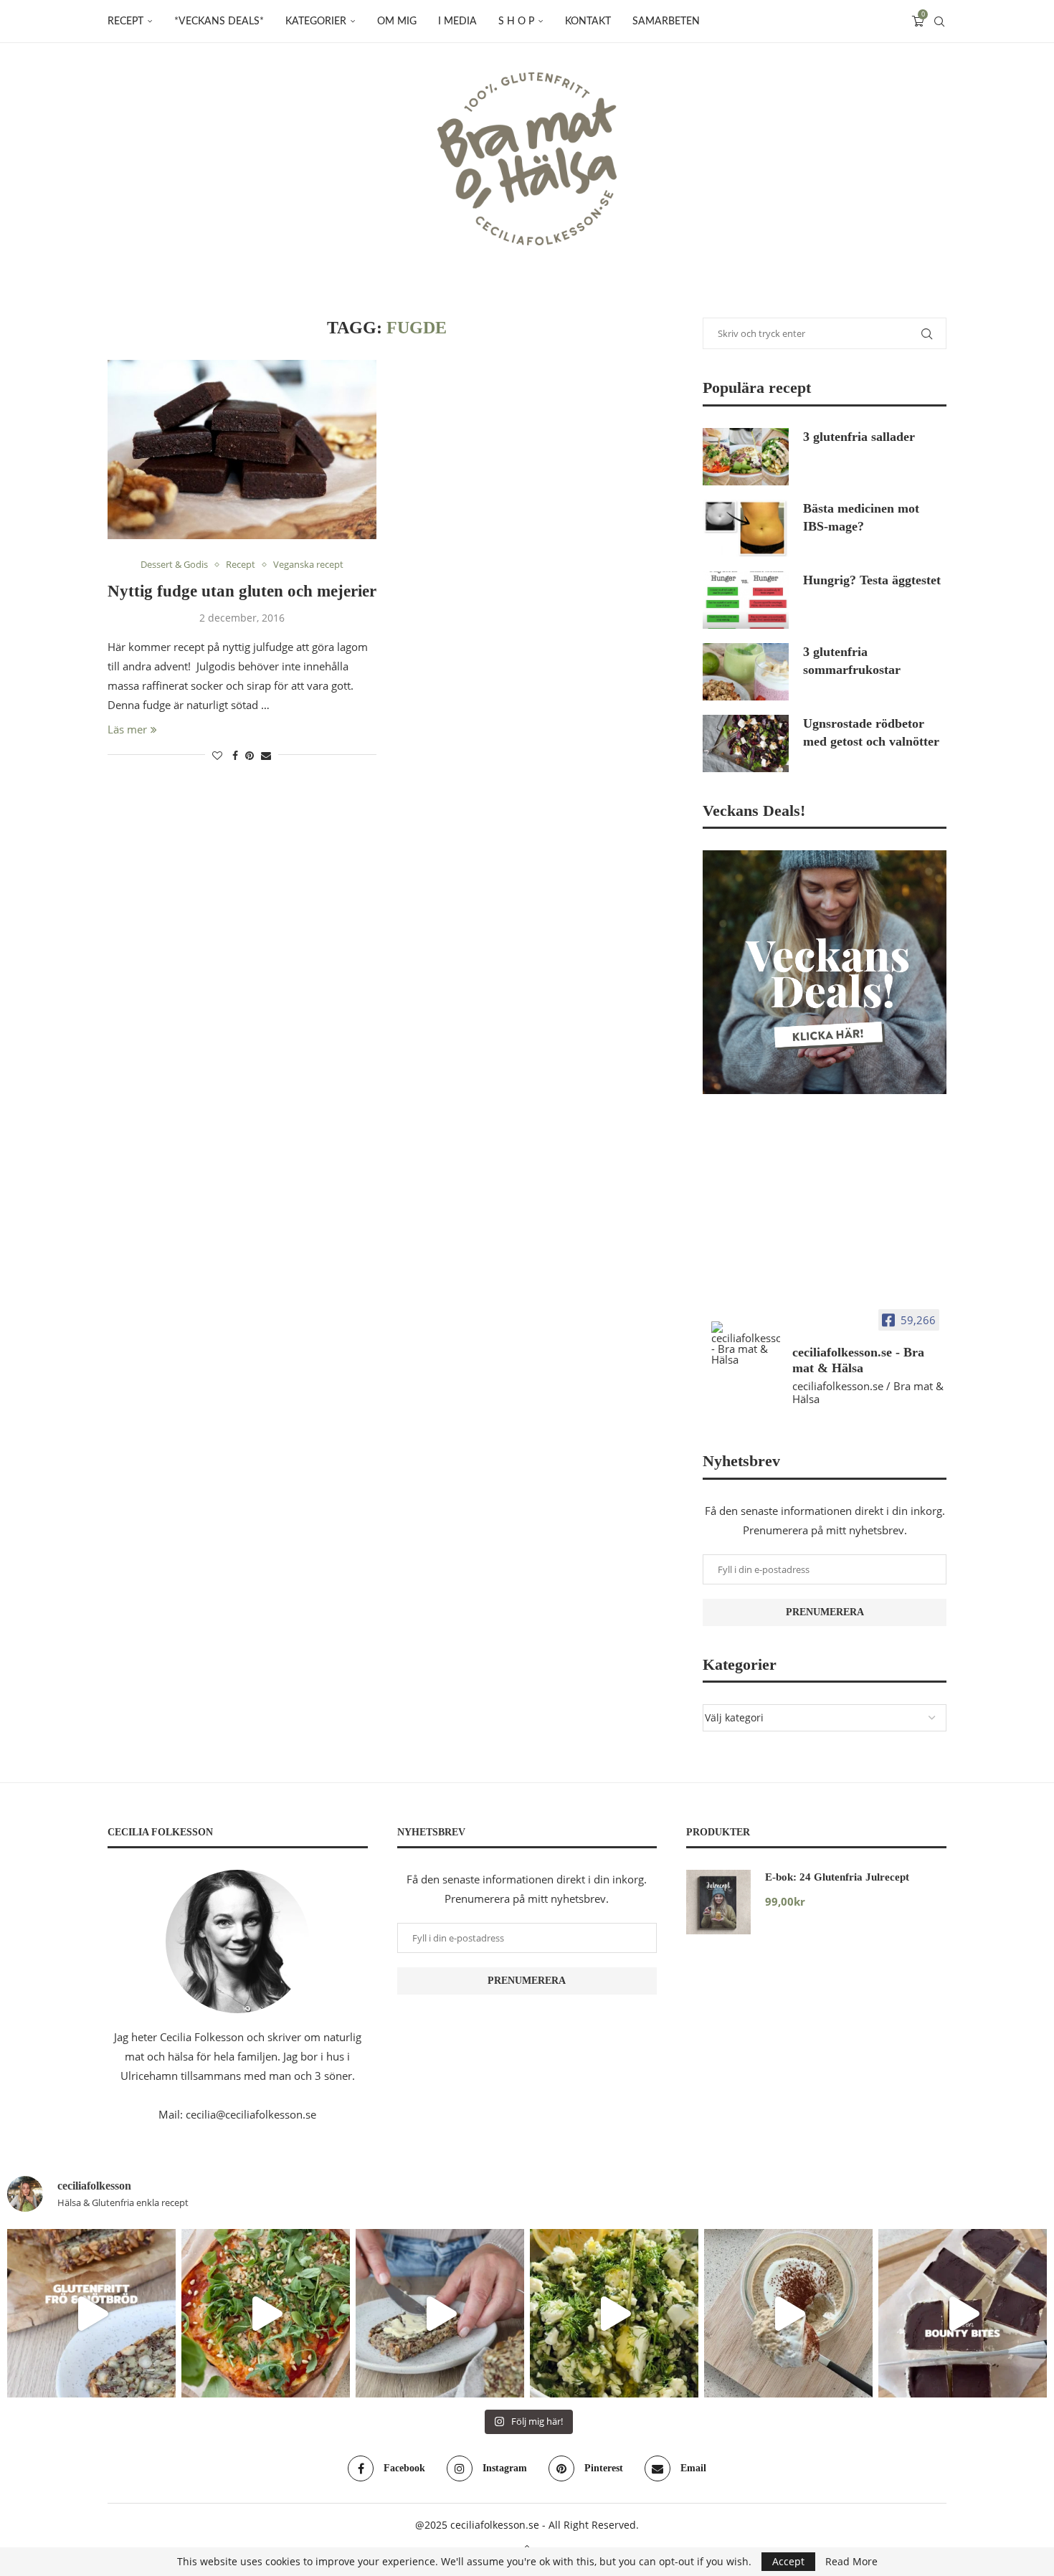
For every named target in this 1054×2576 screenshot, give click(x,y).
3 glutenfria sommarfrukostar (852, 661)
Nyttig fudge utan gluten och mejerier (242, 591)
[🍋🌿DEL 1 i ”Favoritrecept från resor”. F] (614, 2313)
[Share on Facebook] (235, 755)
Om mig (397, 22)
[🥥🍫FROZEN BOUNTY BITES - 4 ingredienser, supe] (963, 2313)
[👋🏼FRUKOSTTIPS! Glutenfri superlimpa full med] (440, 2313)
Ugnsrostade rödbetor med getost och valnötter (871, 732)
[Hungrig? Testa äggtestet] (746, 600)
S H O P (516, 22)
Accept (788, 2561)
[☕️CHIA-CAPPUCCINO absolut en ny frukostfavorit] (788, 2313)
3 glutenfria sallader (859, 437)
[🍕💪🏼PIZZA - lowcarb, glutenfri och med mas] (266, 2313)
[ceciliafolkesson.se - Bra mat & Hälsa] (746, 1343)
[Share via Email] (266, 755)
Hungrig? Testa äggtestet (872, 580)
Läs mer (127, 729)
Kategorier (316, 22)
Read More (851, 2562)
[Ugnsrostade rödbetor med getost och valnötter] (746, 743)
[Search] (939, 22)
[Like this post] (217, 755)
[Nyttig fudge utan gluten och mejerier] (242, 450)
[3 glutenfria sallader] (746, 457)
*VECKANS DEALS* (219, 22)
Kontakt (588, 22)
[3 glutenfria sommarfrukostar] (746, 672)
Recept (125, 22)
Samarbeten (666, 22)
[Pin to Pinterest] (250, 755)
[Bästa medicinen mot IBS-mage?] (746, 528)
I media (457, 22)
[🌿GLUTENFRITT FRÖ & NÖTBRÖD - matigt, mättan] (91, 2313)
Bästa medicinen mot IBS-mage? (861, 517)
